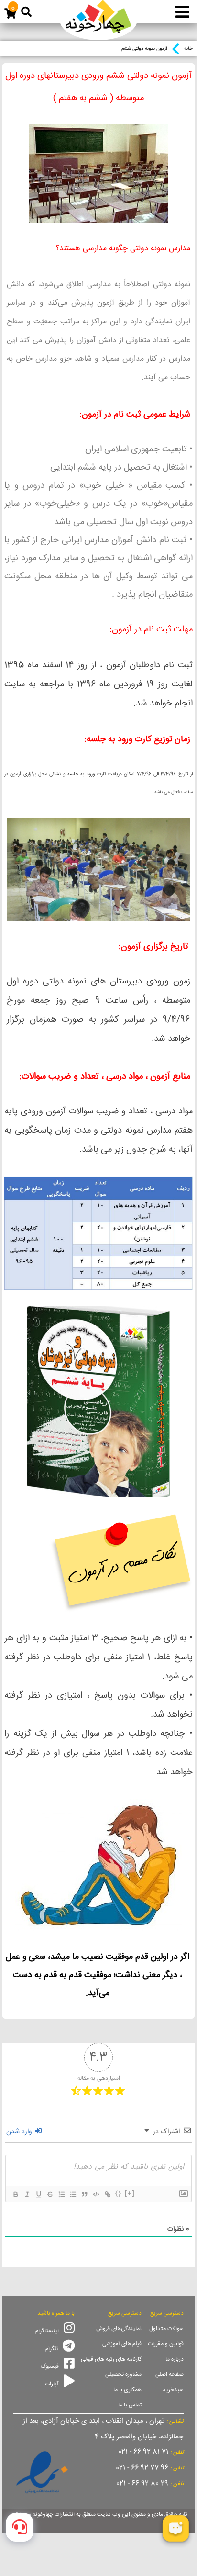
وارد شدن (20, 2132)
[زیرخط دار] (38, 2194)
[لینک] (107, 2194)
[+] (130, 2194)
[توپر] (15, 2194)
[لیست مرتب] (61, 2194)
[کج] (27, 2194)
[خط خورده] (50, 2194)
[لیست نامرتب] (73, 2194)
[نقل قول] (84, 2194)
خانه (188, 49)
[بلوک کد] (96, 2194)
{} (119, 2194)
